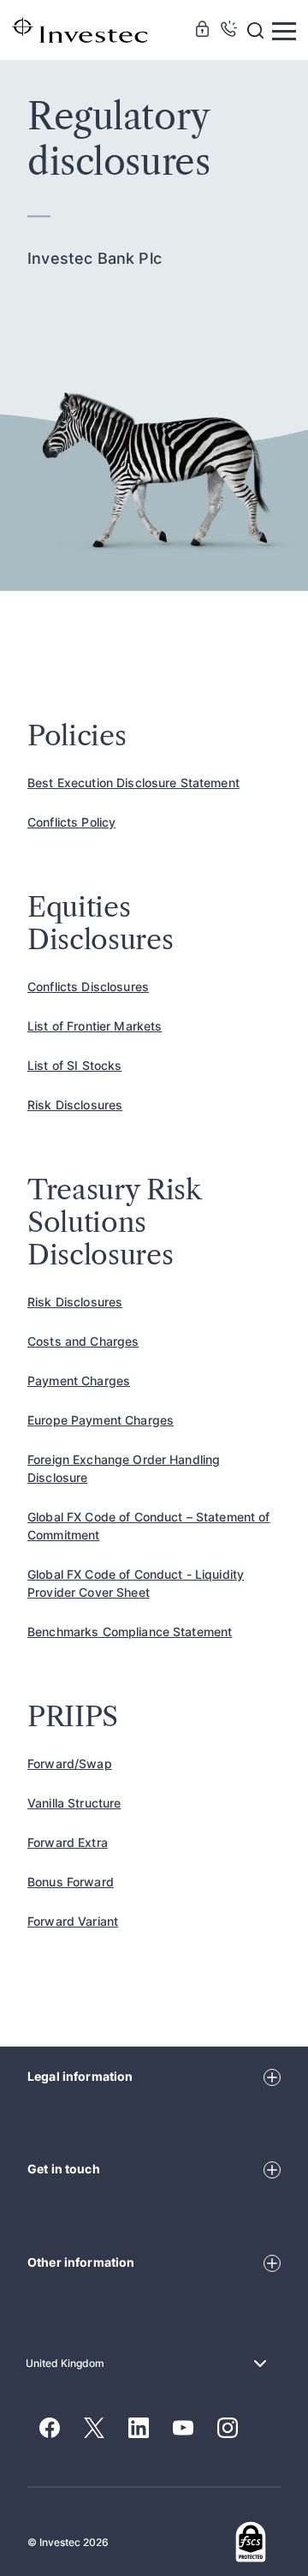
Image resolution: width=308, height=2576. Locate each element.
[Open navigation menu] (284, 30)
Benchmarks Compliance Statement (130, 1632)
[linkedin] (139, 2429)
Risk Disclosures (75, 1105)
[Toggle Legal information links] (272, 2076)
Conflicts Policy (71, 822)
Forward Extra (68, 1842)
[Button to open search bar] (255, 30)
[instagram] (228, 2429)
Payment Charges (79, 1381)
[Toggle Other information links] (272, 2262)
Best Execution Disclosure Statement (133, 783)
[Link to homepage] (80, 29)
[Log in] (202, 31)
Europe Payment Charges (101, 1420)
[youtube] (183, 2429)
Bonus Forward (71, 1882)
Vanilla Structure (74, 1803)
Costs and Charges (83, 1341)
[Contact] (229, 31)
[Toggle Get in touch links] (272, 2168)
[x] (94, 2429)
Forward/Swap (70, 1763)
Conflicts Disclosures (88, 986)
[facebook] (50, 2429)
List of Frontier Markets (95, 1026)
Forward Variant (73, 1921)
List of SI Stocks (74, 1065)
